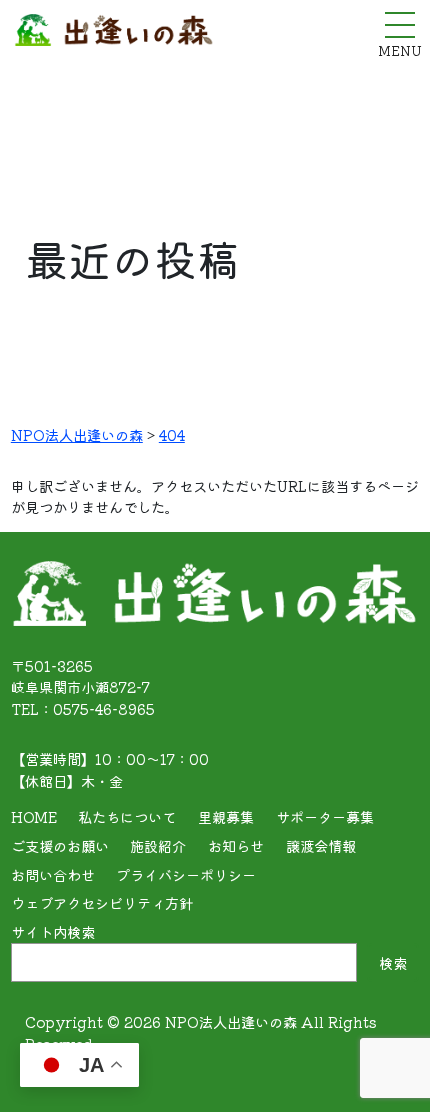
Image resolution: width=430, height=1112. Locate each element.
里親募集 (226, 816)
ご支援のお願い (60, 845)
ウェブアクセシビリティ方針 (102, 902)
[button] (387, 1072)
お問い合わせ (53, 874)
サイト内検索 (53, 931)
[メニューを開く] (400, 25)
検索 (393, 962)
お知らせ (236, 845)
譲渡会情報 (321, 845)
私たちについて (127, 816)
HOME (34, 816)
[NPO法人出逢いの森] (114, 34)
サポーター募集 (325, 816)
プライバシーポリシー (186, 874)
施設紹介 (158, 845)
